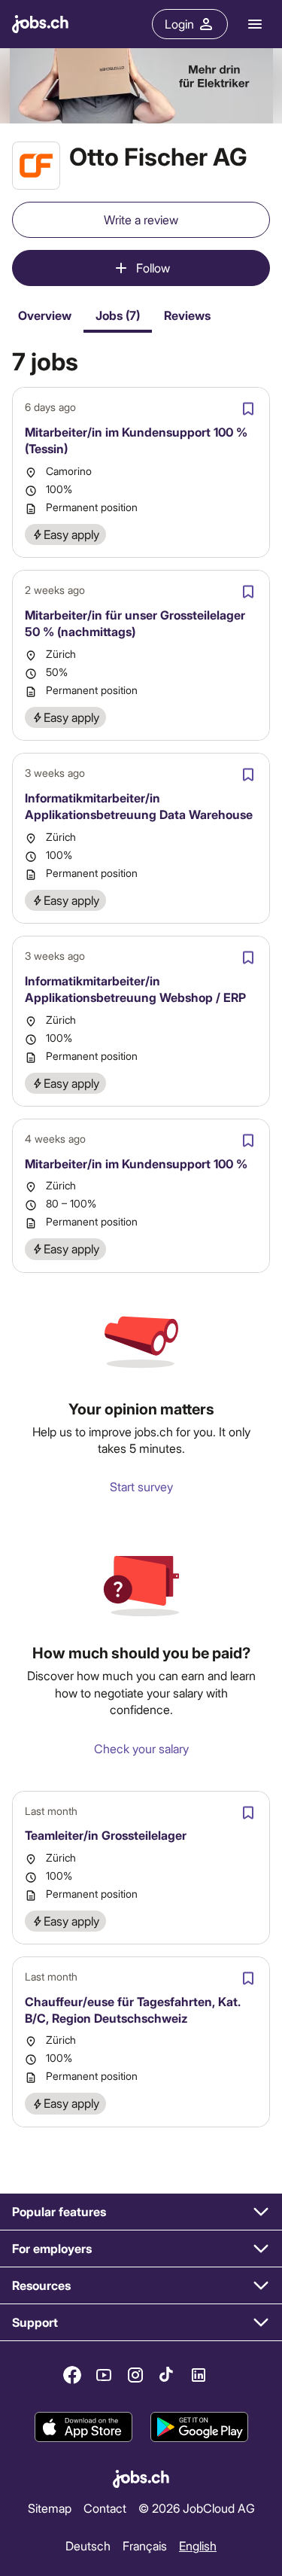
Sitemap (50, 2508)
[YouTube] (104, 2375)
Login (179, 24)
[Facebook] (72, 2375)
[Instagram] (135, 2375)
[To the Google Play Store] (199, 2427)
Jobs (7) (118, 315)
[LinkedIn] (199, 2375)
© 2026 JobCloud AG (197, 2508)
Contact (105, 2508)
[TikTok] (167, 2375)
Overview (45, 315)
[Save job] (248, 409)
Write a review (141, 219)
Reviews (187, 315)
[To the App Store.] (83, 2427)
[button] (141, 2212)
